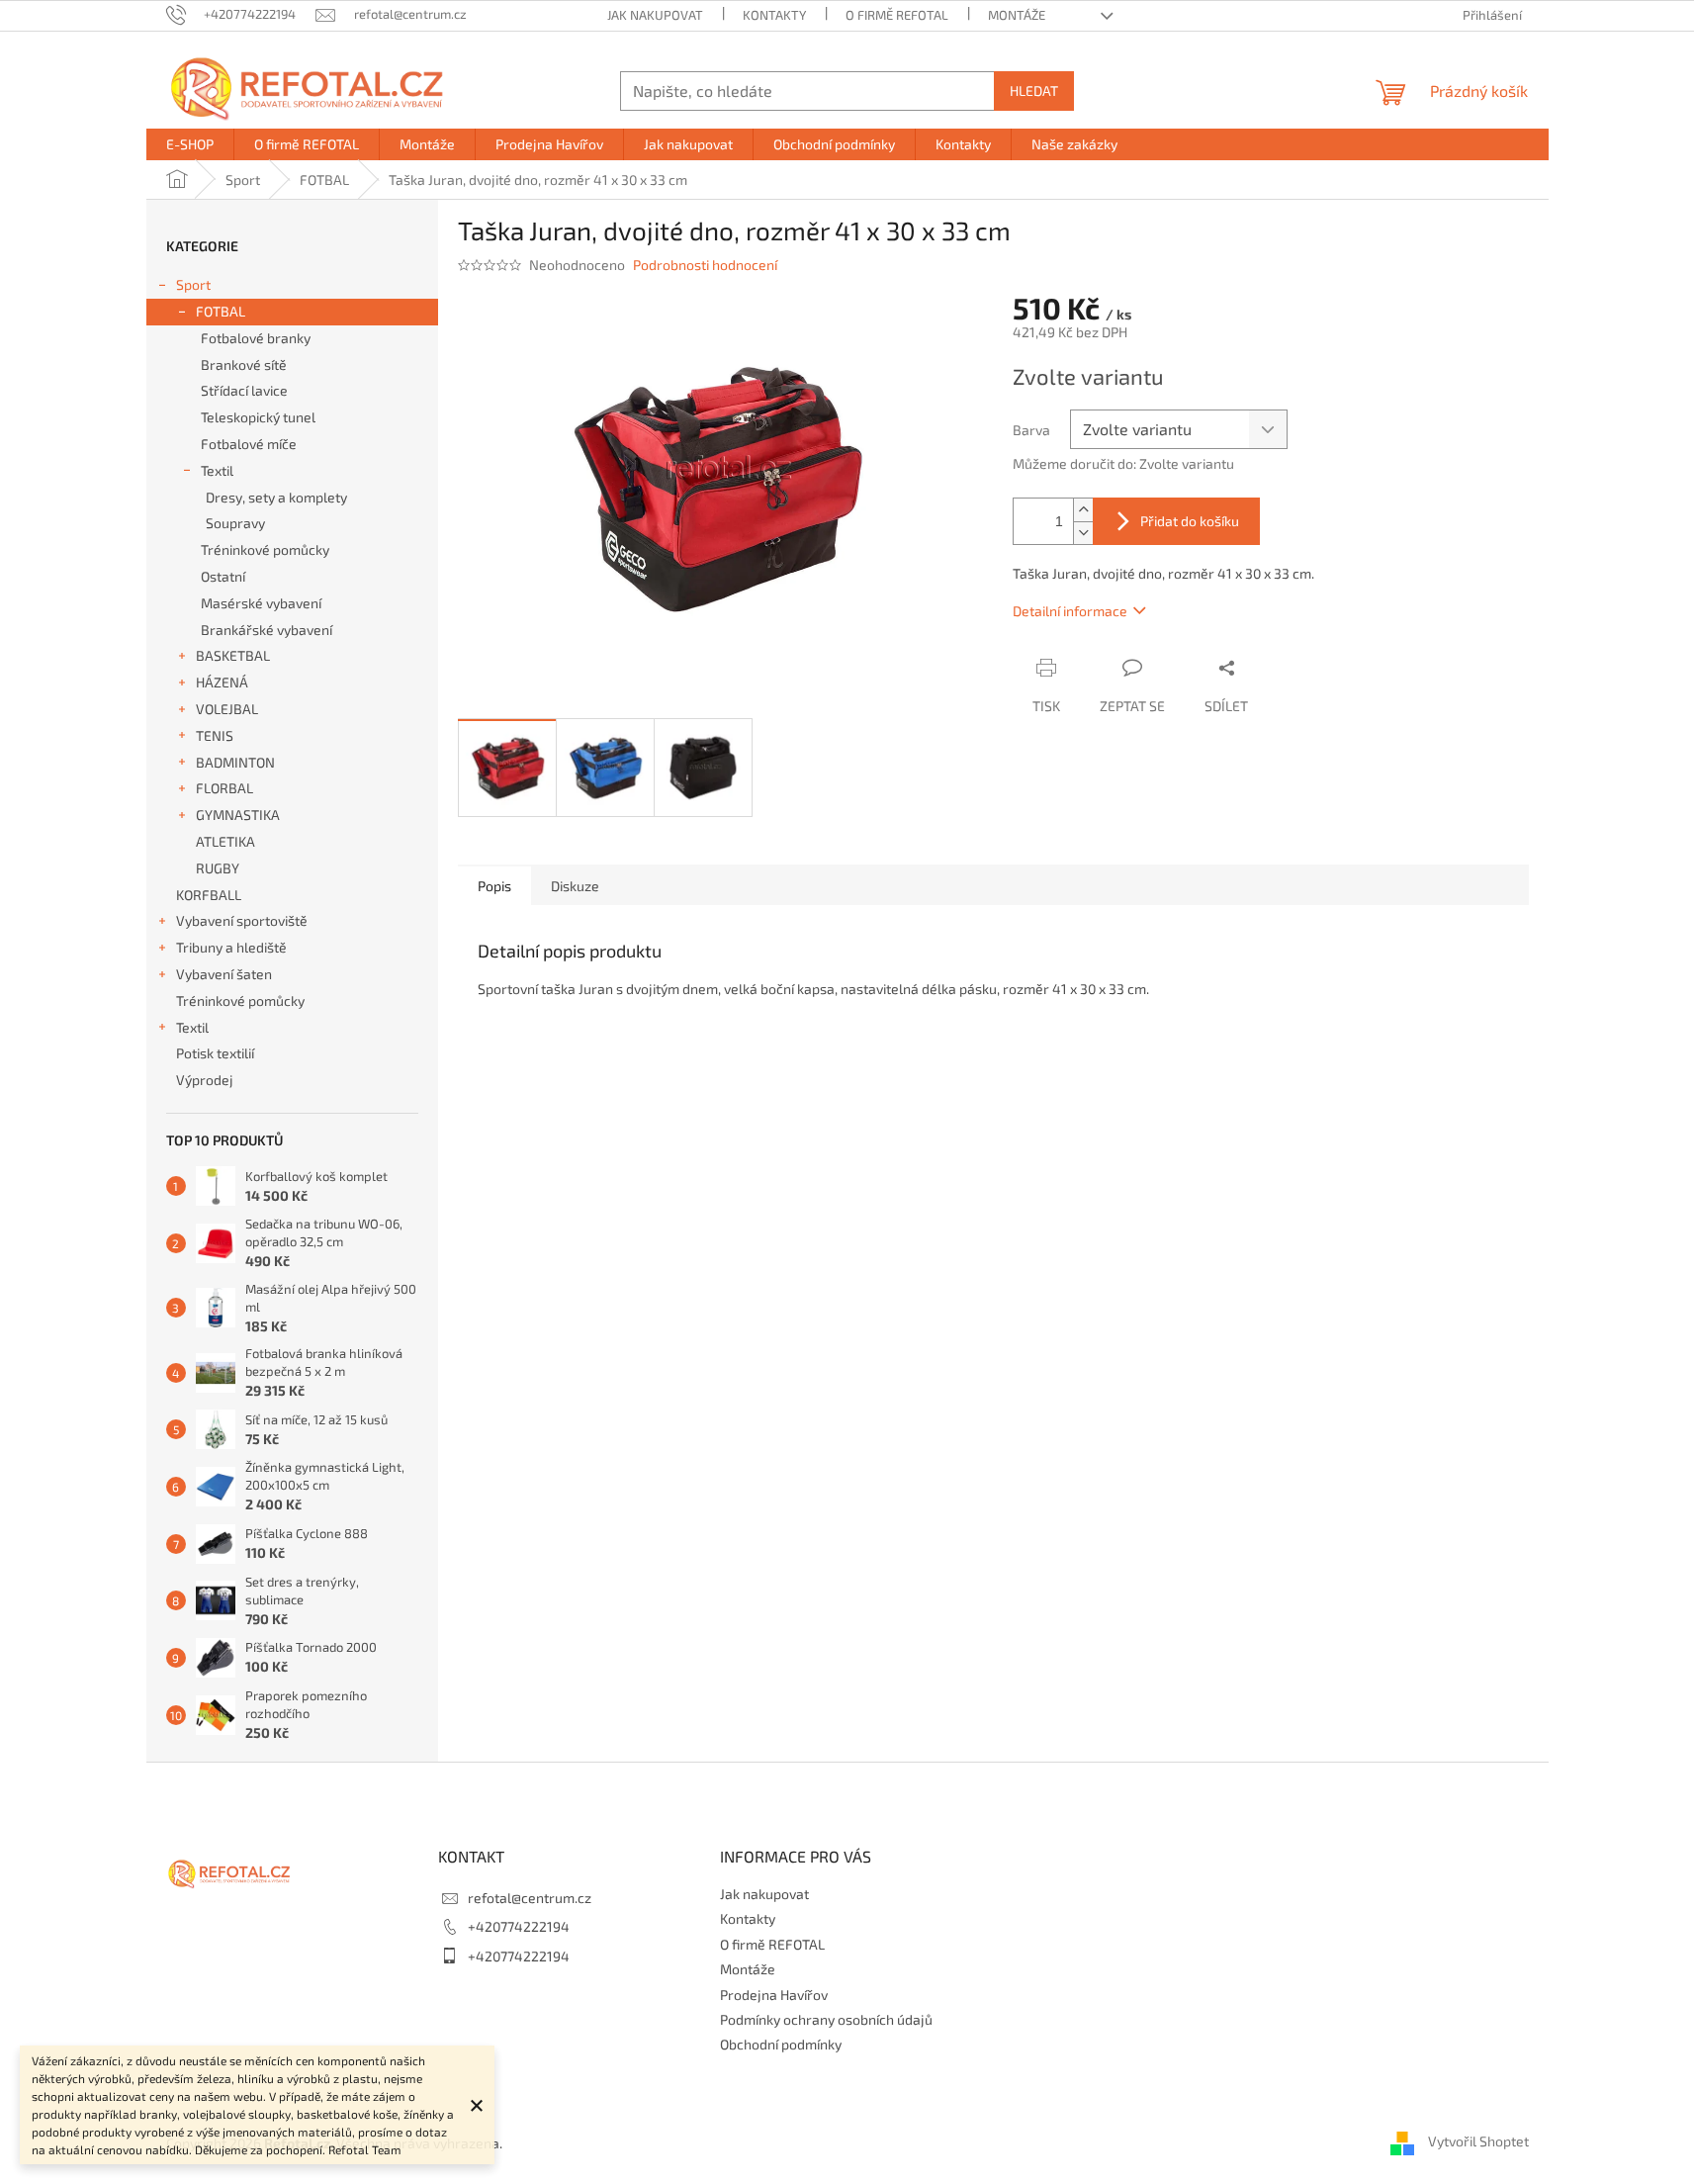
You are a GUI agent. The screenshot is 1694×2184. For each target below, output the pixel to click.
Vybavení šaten (224, 974)
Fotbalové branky (256, 338)
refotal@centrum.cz (530, 1898)
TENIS (215, 735)
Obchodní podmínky (781, 2044)
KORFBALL (209, 895)
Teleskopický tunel (258, 417)
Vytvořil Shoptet (1478, 2142)
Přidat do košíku (1190, 521)
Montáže (1017, 15)
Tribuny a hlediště (231, 947)
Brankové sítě (244, 364)
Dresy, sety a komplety (276, 497)
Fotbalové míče (249, 444)
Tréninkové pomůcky (265, 549)
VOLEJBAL (227, 709)
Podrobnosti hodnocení (705, 265)
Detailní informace (1070, 611)
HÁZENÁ (222, 682)
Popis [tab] (494, 886)
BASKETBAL (233, 655)
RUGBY (218, 868)
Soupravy (235, 523)
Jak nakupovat (655, 15)
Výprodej (205, 1080)
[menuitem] (190, 144)
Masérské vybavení (261, 603)
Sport (193, 284)
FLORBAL (224, 788)
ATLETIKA (225, 841)
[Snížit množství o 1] (1083, 533)
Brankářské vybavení (267, 630)
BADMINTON (235, 762)
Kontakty (774, 15)
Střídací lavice (244, 390)
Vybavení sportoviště (242, 920)
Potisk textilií (215, 1053)
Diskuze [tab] (575, 886)
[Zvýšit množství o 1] (1083, 510)
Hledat (1034, 91)
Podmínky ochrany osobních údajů (826, 2019)
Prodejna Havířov (774, 1995)
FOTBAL (221, 311)
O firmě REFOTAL (897, 15)
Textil (217, 470)
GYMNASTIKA (238, 815)
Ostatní (223, 576)
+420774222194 (519, 1926)
